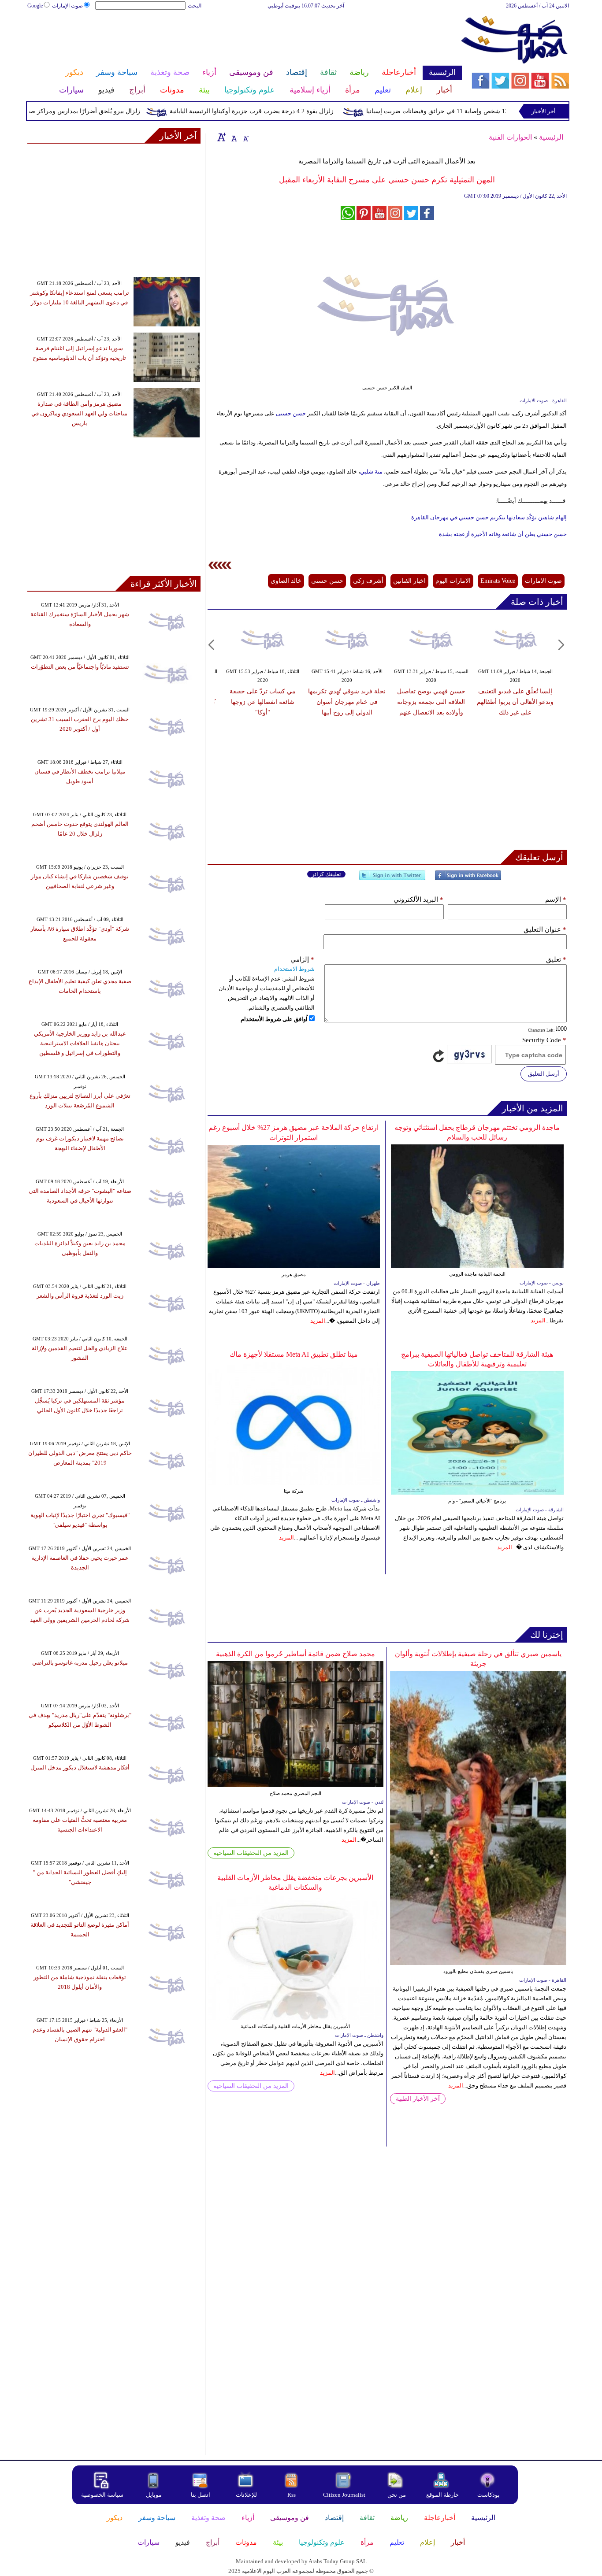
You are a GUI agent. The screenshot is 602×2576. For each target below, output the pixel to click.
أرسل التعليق (544, 1074)
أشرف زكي (368, 581)
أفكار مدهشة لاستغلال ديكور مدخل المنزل (80, 1767)
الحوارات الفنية (510, 137)
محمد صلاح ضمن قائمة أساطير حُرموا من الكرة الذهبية (295, 1654)
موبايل (154, 2495)
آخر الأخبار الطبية (418, 2099)
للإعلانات (246, 2495)
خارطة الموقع (442, 2495)
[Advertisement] (244, 39)
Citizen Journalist (344, 2495)
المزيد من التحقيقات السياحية (251, 1853)
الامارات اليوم (453, 581)
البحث (195, 6)
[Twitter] (392, 879)
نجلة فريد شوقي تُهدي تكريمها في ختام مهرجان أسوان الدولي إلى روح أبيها (347, 702)
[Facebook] (468, 879)
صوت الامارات (543, 581)
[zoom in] (222, 137)
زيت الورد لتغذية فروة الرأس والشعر (80, 1296)
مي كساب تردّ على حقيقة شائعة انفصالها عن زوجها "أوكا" (263, 702)
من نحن (397, 2495)
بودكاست (489, 2495)
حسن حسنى (291, 413)
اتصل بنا (201, 2495)
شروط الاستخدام (294, 969)
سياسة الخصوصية (102, 2495)
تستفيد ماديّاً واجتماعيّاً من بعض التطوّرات (80, 667)
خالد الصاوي (286, 581)
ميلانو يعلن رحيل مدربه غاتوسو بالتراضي (80, 1663)
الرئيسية (551, 137)
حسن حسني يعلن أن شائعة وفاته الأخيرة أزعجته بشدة (503, 534)
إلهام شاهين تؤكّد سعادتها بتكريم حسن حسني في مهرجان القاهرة (489, 517)
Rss (292, 2495)
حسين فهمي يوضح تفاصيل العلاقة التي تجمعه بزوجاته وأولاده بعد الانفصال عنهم (431, 702)
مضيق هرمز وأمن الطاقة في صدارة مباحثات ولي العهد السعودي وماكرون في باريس (79, 413)
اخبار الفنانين (409, 581)
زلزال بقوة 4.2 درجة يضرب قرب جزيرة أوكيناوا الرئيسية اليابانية (286, 111)
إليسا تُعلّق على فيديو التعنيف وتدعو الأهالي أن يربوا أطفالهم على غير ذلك (515, 702)
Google (35, 6)
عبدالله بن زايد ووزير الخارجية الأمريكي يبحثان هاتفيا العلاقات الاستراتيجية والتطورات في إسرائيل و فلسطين (80, 1043)
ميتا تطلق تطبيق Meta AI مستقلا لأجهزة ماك (294, 1354)
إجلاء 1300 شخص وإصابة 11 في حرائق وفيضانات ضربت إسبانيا (482, 111)
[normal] (233, 137)
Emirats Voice (498, 581)
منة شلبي (372, 472)
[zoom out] (245, 137)
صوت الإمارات (67, 6)
